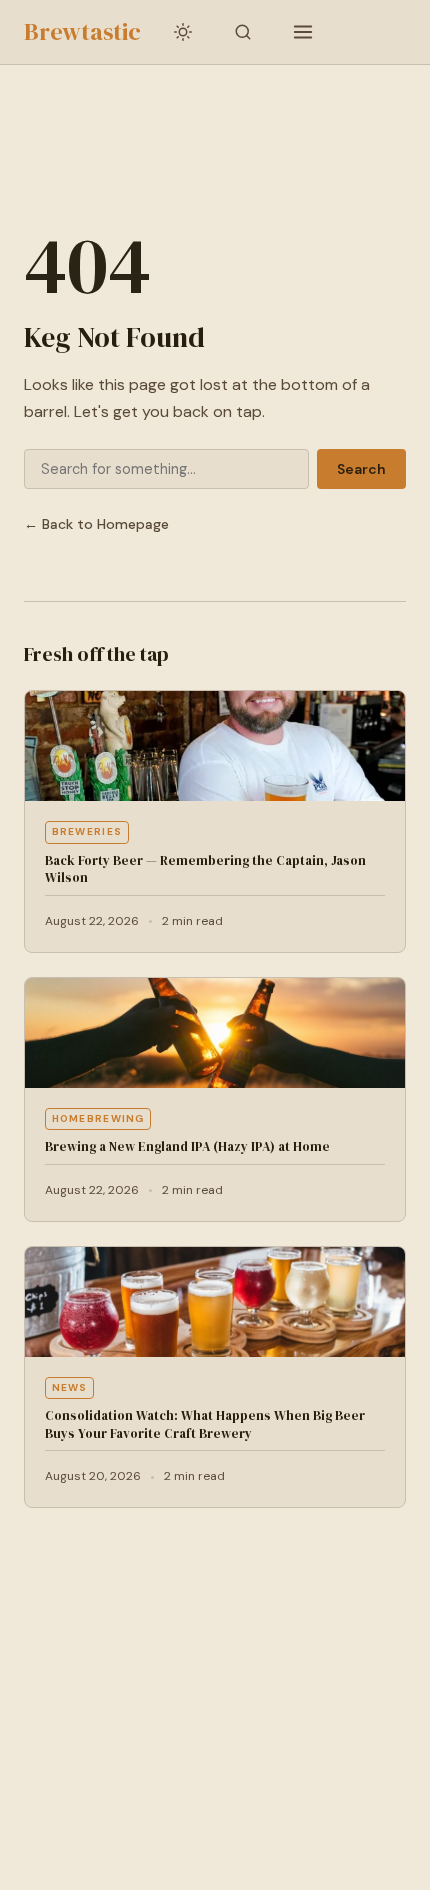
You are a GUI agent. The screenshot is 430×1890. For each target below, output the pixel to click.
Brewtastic (82, 31)
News (70, 1387)
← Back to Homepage (96, 524)
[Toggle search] (243, 32)
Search (361, 469)
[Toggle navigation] (303, 32)
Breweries (87, 831)
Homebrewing (98, 1118)
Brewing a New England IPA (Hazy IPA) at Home (187, 1146)
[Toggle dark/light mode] (183, 32)
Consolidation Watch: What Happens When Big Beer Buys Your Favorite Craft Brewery (205, 1424)
